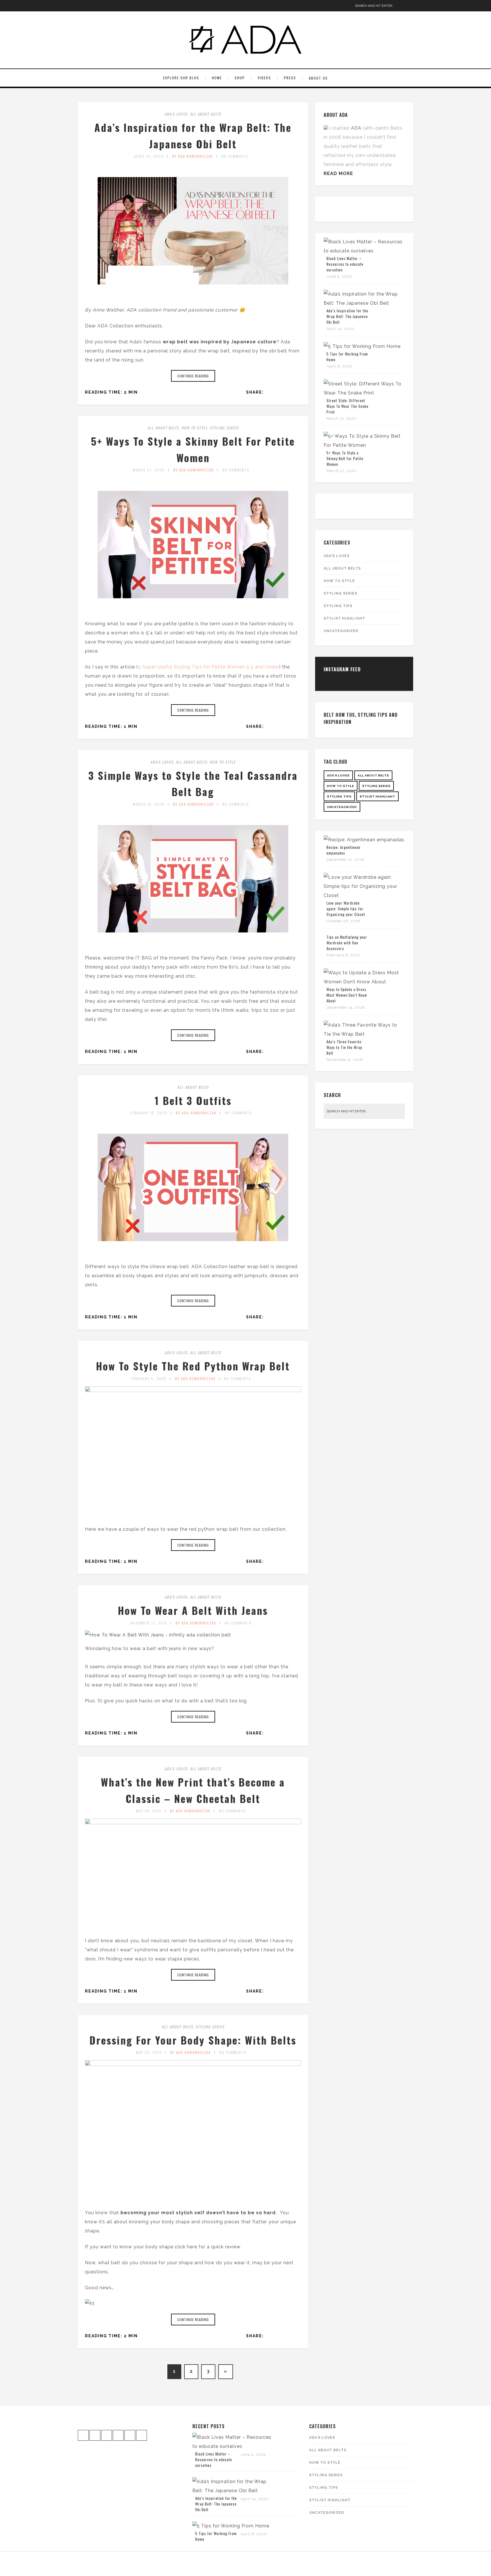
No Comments (235, 156)
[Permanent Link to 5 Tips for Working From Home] (362, 346)
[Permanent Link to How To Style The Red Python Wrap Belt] (193, 1390)
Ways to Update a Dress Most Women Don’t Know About (347, 995)
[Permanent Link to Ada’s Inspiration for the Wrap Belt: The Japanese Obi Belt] (193, 296)
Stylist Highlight (344, 618)
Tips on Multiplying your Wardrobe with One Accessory (347, 943)
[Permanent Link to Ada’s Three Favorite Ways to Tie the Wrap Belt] (364, 1034)
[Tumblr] (126, 6)
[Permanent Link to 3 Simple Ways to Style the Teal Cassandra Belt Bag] (193, 944)
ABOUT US (318, 78)
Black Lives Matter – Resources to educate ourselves (345, 264)
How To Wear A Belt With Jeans (193, 1610)
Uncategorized (341, 631)
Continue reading (193, 376)
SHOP (240, 78)
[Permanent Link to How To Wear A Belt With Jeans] (158, 1635)
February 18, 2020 (149, 1113)
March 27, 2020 (149, 470)
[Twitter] (117, 6)
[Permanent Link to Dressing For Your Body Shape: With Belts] (193, 2064)
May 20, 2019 (149, 2052)
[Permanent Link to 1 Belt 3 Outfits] (193, 1253)
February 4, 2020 (149, 1379)
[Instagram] (82, 6)
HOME (217, 78)
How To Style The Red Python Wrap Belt (193, 1366)
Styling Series (224, 428)
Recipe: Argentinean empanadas (343, 850)
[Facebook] (91, 6)
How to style (194, 428)
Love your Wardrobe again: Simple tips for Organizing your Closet (346, 909)
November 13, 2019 (149, 1623)
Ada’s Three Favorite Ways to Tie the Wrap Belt (344, 1047)
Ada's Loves (176, 114)
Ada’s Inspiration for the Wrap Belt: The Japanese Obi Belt (347, 316)
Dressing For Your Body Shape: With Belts (193, 2040)
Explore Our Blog (181, 78)
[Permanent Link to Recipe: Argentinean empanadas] (364, 840)
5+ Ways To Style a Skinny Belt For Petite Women (345, 458)
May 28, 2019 (149, 1811)
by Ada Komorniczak (193, 156)
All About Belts (206, 114)
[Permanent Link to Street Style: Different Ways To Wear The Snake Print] (364, 393)
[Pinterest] (100, 6)
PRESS (290, 78)
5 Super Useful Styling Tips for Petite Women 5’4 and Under (209, 667)
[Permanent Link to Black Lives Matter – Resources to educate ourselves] (364, 251)
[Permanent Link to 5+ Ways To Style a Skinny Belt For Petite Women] (193, 610)
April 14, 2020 (149, 156)
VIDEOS (264, 78)
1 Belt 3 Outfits (193, 1100)
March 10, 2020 (149, 804)
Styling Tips (338, 606)
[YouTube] (109, 6)
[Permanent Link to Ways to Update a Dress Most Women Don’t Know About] (364, 982)
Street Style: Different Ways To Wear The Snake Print (348, 406)
